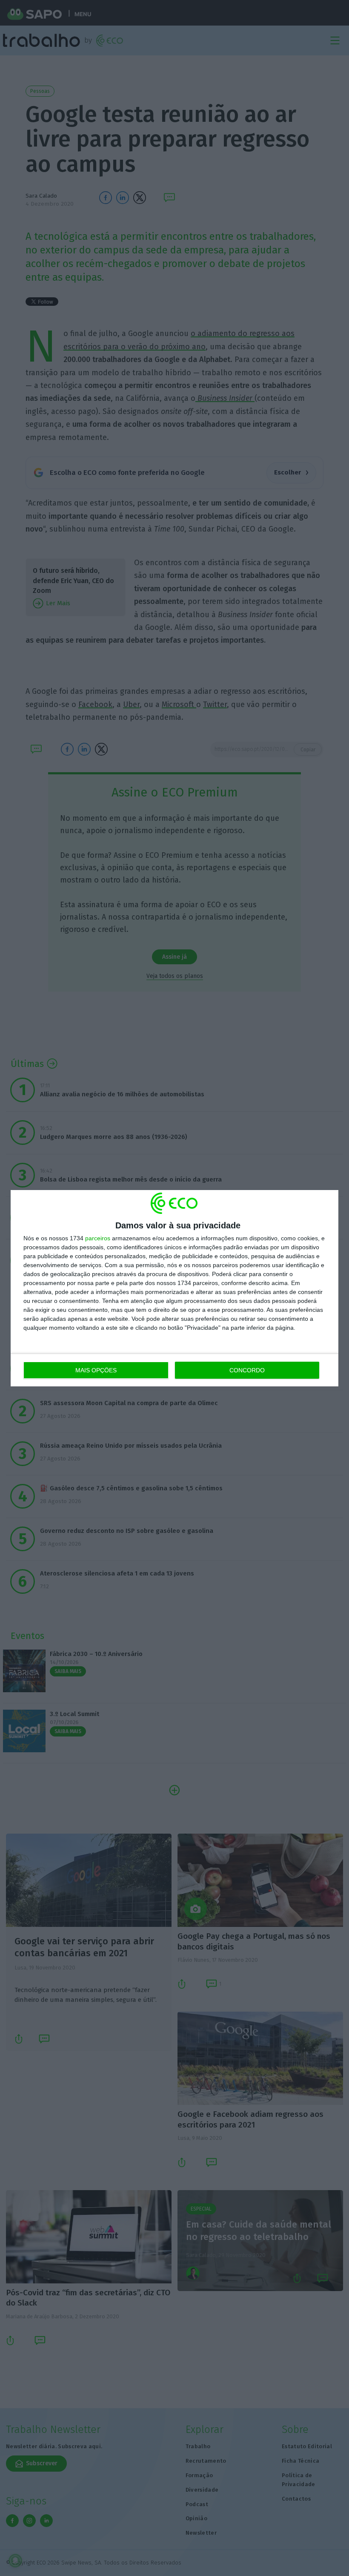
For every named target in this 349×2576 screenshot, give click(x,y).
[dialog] (174, 1288)
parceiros (98, 1238)
